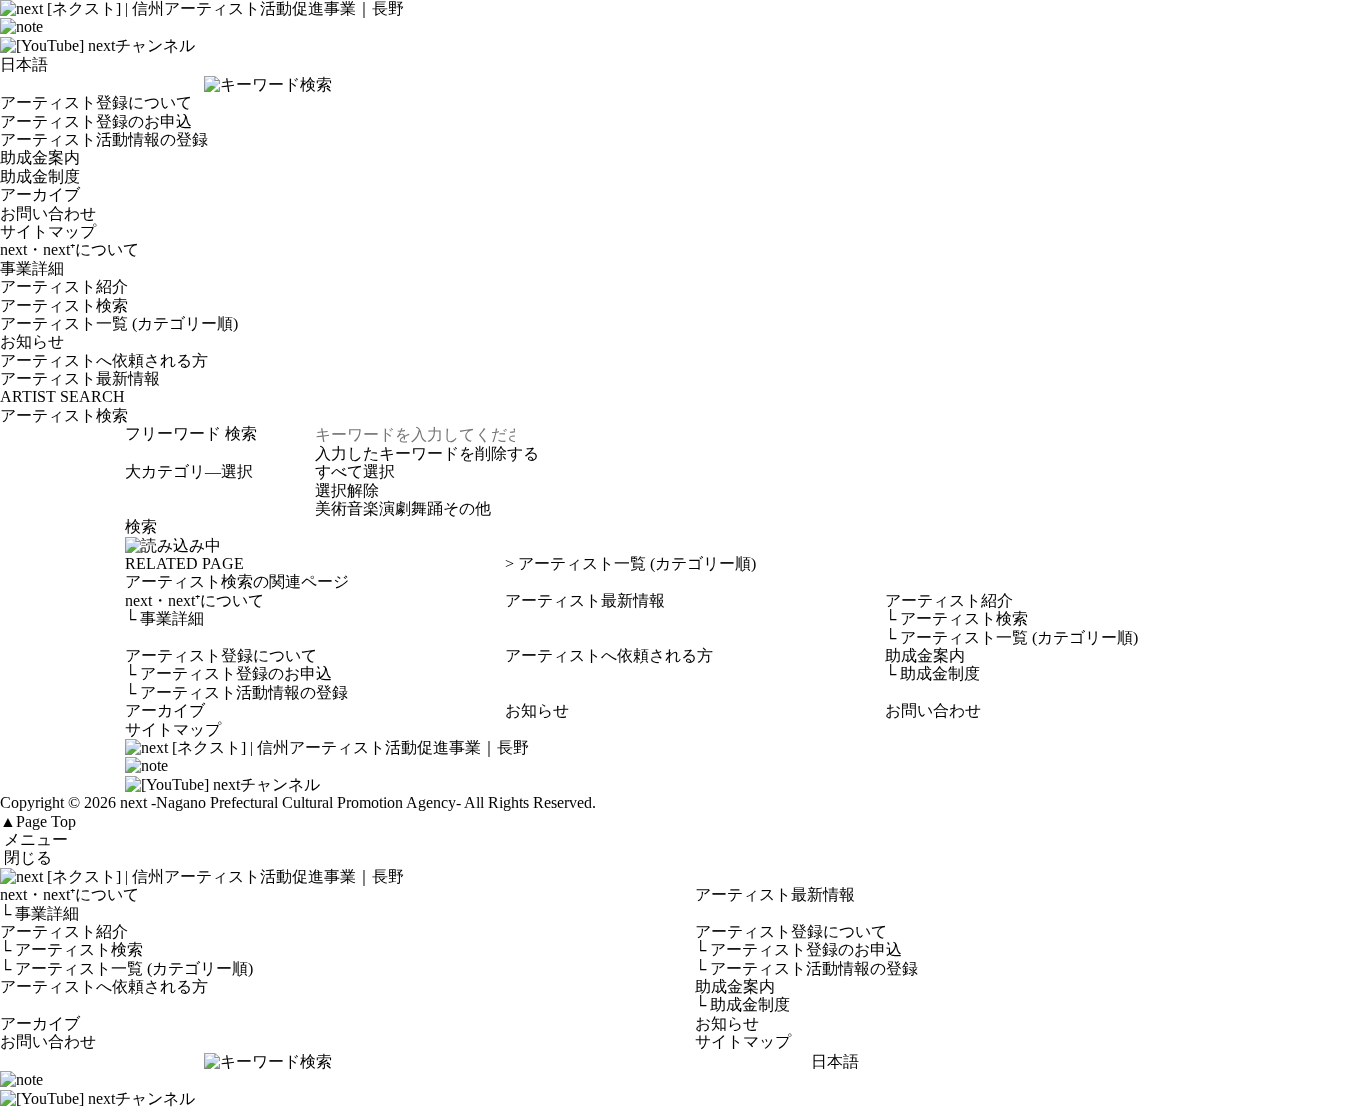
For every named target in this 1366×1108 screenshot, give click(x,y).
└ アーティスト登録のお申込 (798, 949)
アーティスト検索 (64, 305)
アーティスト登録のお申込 (96, 121)
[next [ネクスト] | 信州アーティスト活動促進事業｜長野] (683, 877)
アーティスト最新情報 (80, 378)
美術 (331, 508)
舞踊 (427, 508)
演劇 (395, 508)
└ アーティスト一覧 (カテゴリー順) (126, 968)
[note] (21, 26)
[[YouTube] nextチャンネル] (97, 45)
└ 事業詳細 (39, 913)
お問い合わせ (48, 213)
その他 (467, 508)
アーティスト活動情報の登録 (104, 139)
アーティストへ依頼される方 (104, 360)
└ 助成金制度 (742, 1004)
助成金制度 (40, 176)
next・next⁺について (69, 249)
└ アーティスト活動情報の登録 (806, 968)
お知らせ (32, 341)
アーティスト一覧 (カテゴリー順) (119, 323)
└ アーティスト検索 (71, 949)
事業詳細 (32, 268)
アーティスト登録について (96, 102)
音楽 (363, 508)
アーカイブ (40, 194)
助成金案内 (40, 157)
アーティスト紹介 (64, 286)
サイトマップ (48, 231)
